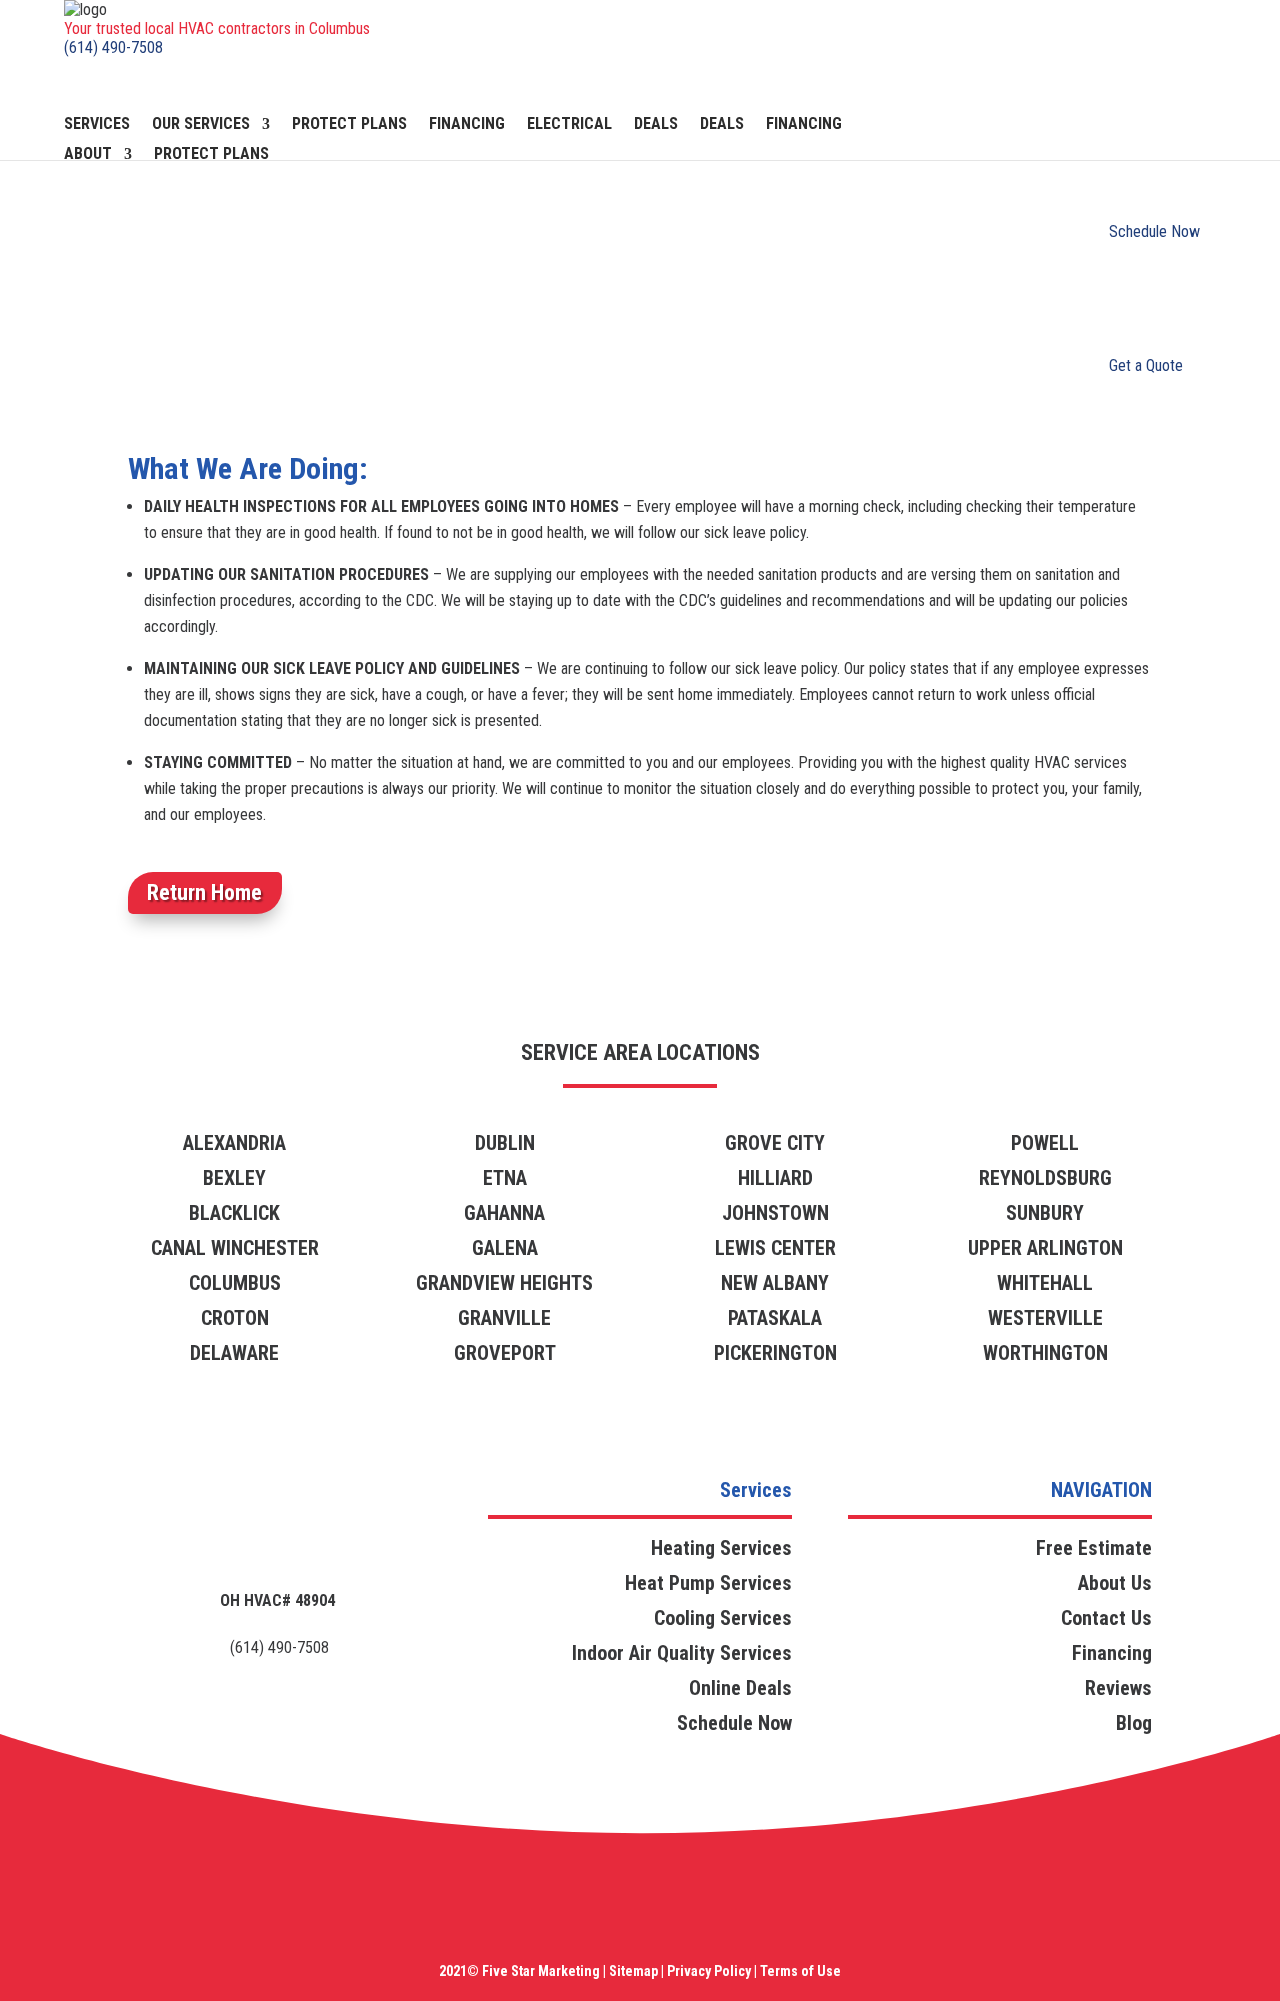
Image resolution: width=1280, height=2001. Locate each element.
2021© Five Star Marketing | (522, 1971)
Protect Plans (349, 125)
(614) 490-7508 (113, 47)
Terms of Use (799, 1971)
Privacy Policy (709, 1971)
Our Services (201, 125)
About (88, 155)
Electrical (569, 125)
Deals (656, 125)
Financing (467, 125)
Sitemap (633, 1971)
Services (97, 125)
